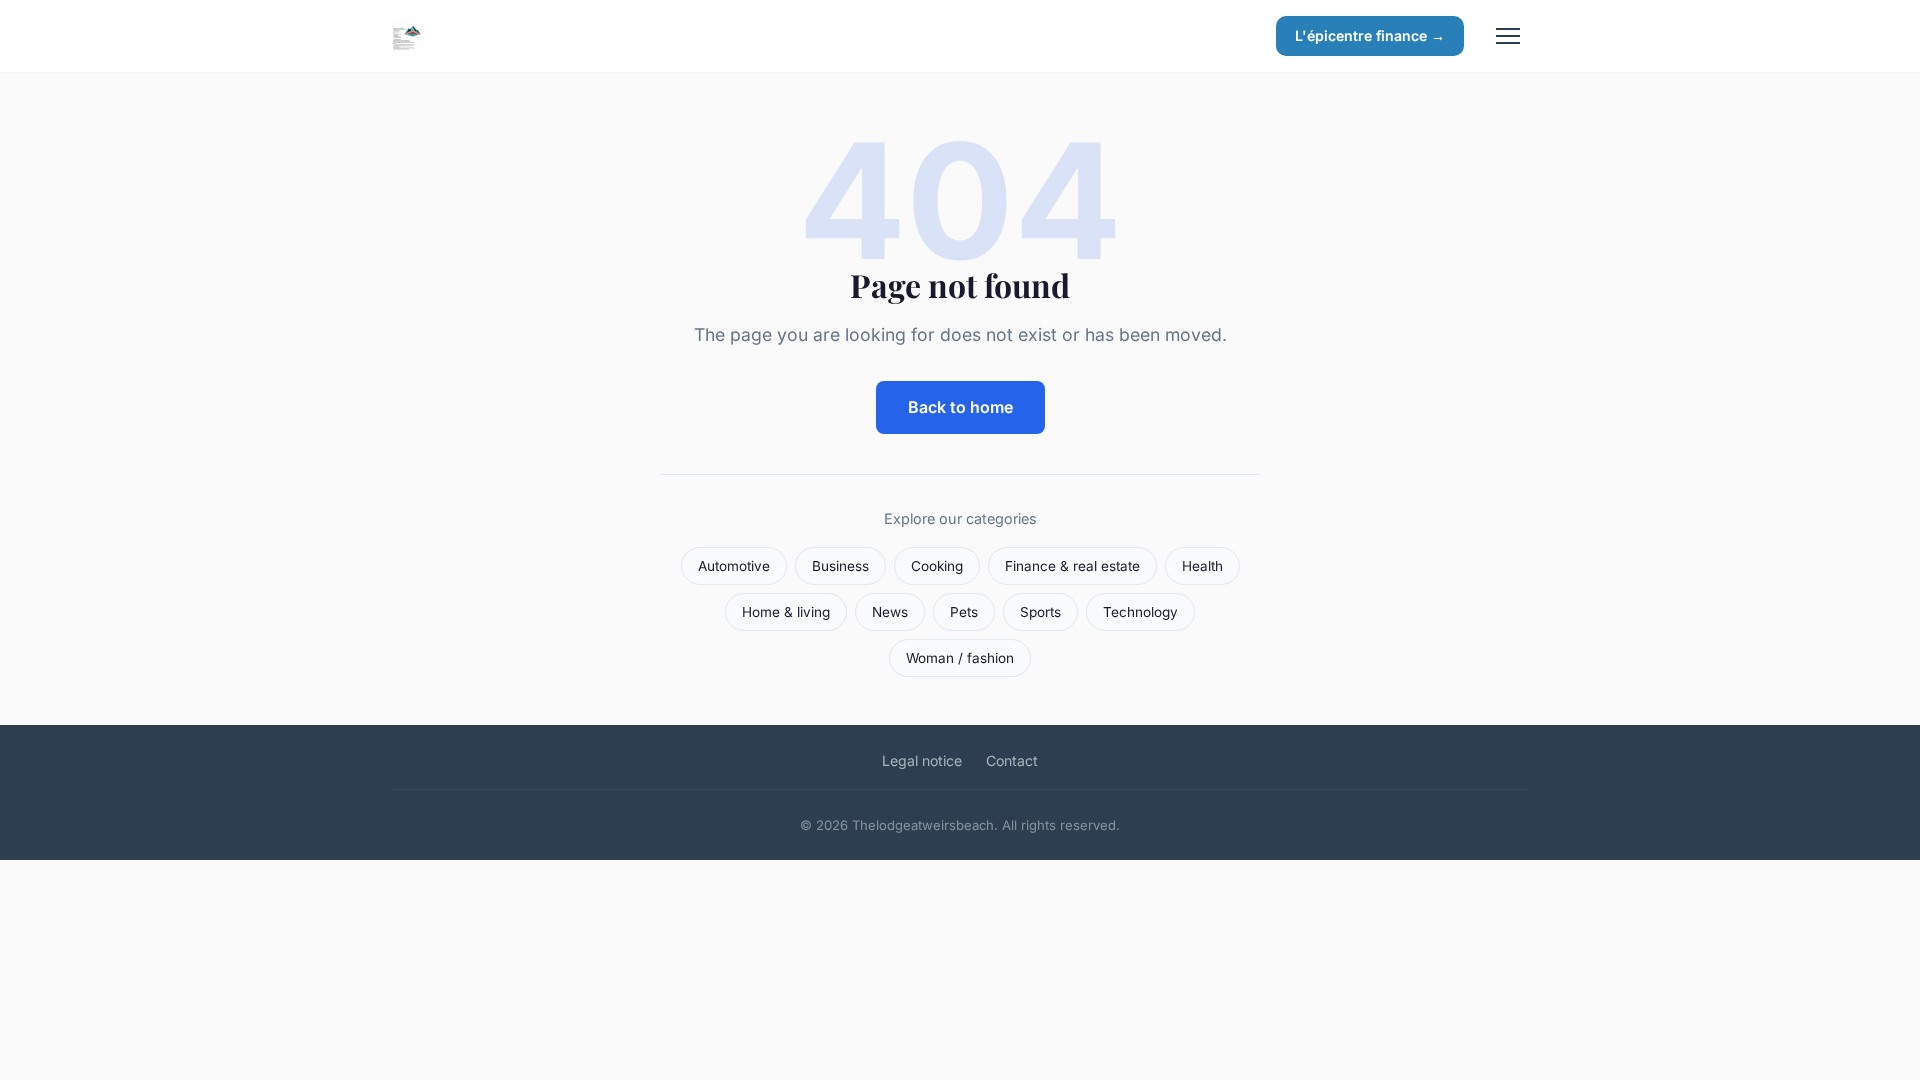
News (890, 612)
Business (840, 566)
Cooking (937, 566)
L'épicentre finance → (1370, 35)
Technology (1140, 612)
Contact (1012, 760)
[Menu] (1508, 36)
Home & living (786, 612)
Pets (964, 612)
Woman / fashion (960, 658)
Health (1202, 566)
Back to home (960, 407)
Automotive (734, 566)
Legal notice (922, 760)
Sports (1040, 612)
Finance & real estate (1072, 566)
